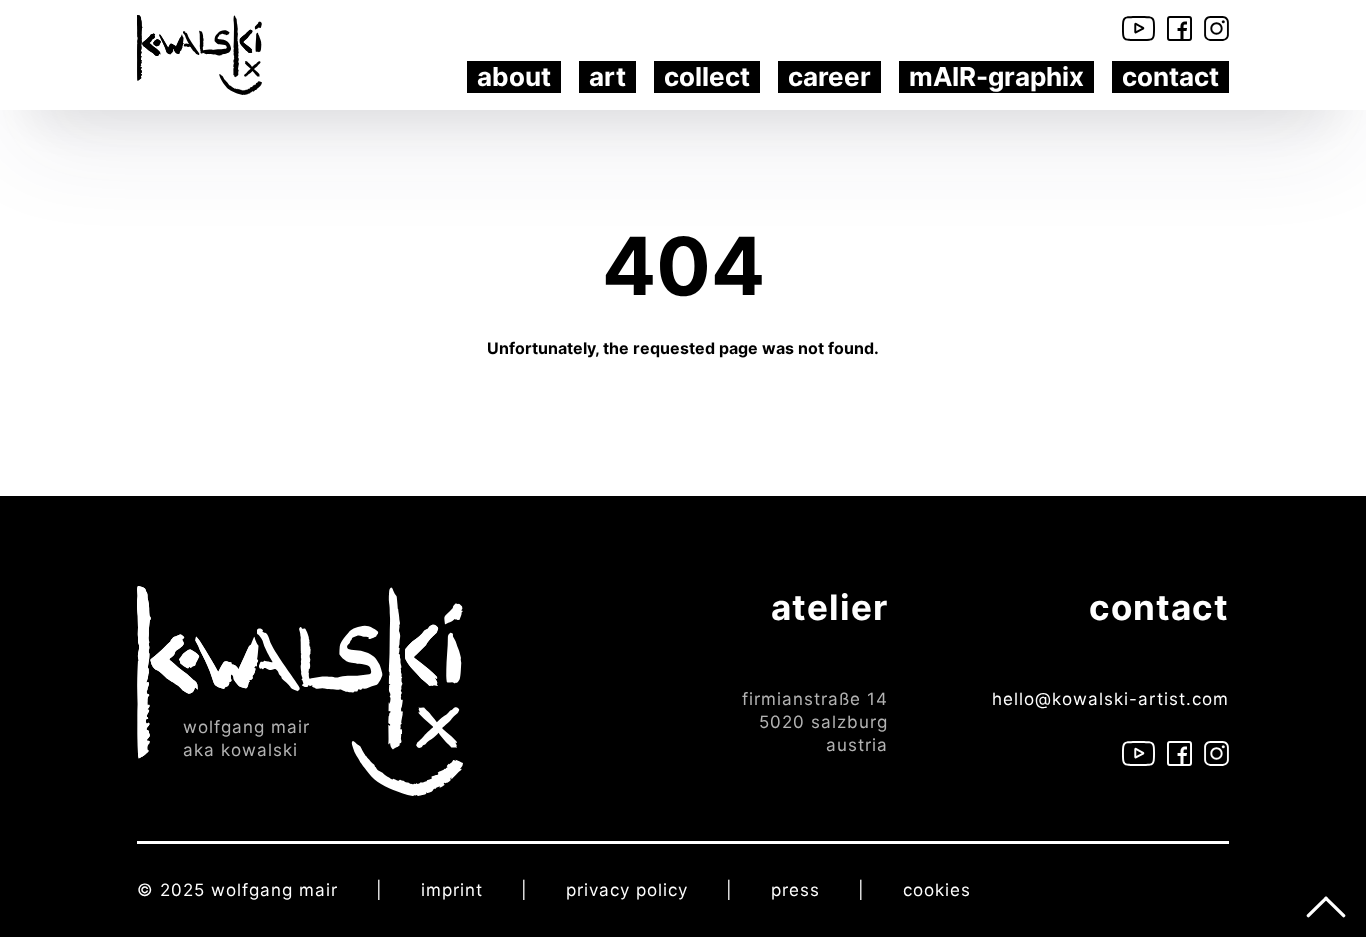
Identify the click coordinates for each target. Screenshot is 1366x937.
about (514, 76)
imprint (452, 890)
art (607, 76)
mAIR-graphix (996, 76)
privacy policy (627, 890)
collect (707, 76)
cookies (937, 890)
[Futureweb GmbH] (1104, 890)
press (795, 890)
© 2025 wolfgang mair (237, 890)
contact (1170, 76)
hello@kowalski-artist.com (1110, 699)
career (829, 76)
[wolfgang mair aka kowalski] (300, 689)
